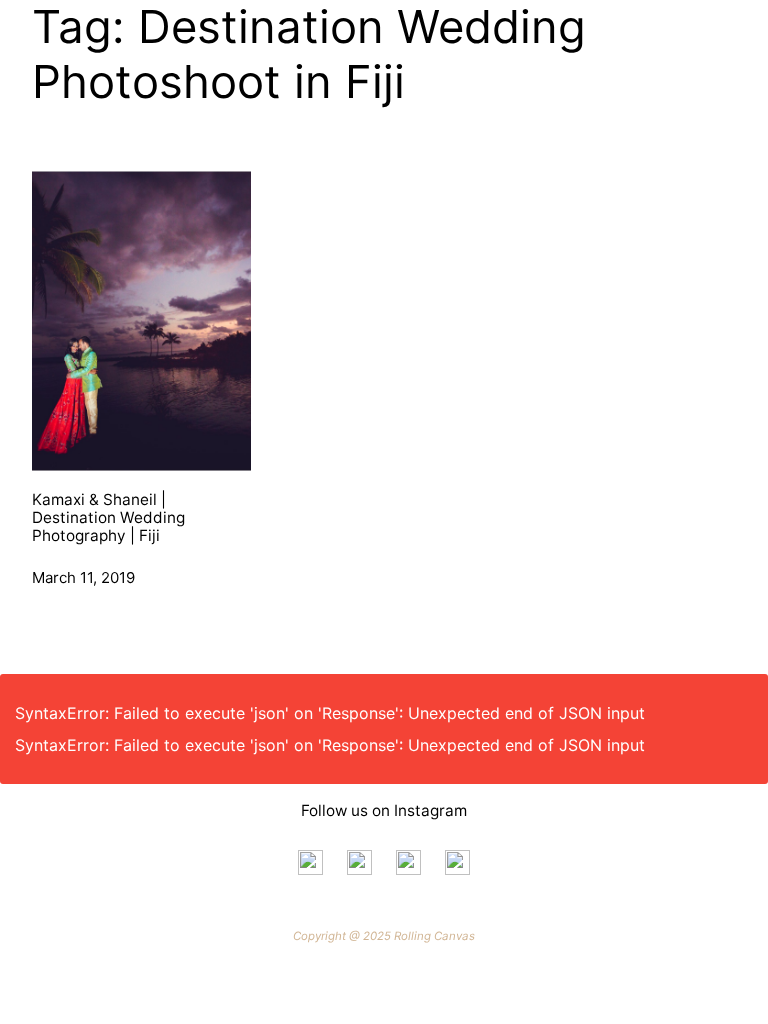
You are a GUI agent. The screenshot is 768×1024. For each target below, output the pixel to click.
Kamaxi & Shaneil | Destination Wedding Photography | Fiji (108, 518)
